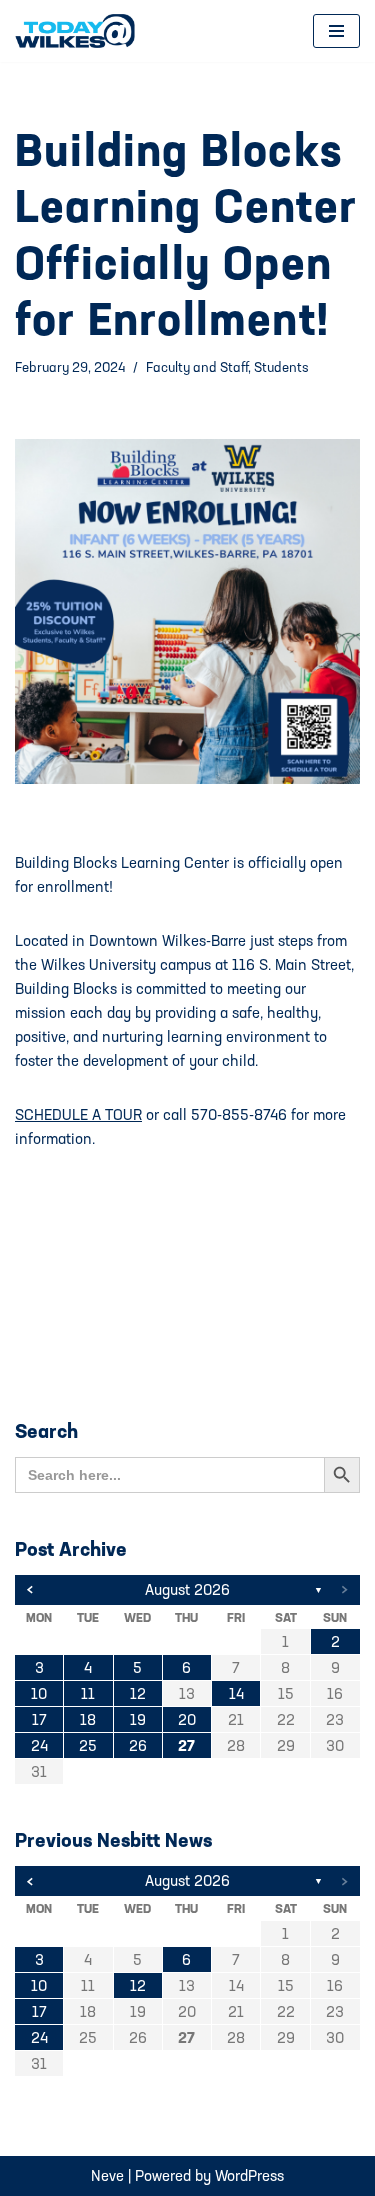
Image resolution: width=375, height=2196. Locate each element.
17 (39, 1719)
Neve (107, 2175)
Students (281, 367)
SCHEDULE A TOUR (78, 1114)
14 (236, 1693)
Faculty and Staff (197, 367)
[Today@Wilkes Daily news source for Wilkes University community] (80, 31)
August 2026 (187, 1589)
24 (39, 1745)
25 (88, 1745)
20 (187, 1719)
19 (138, 1719)
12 (138, 1693)
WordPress (249, 2175)
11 (88, 1693)
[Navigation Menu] (336, 31)
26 (138, 1745)
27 (186, 1745)
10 (39, 1693)
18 (88, 1719)
